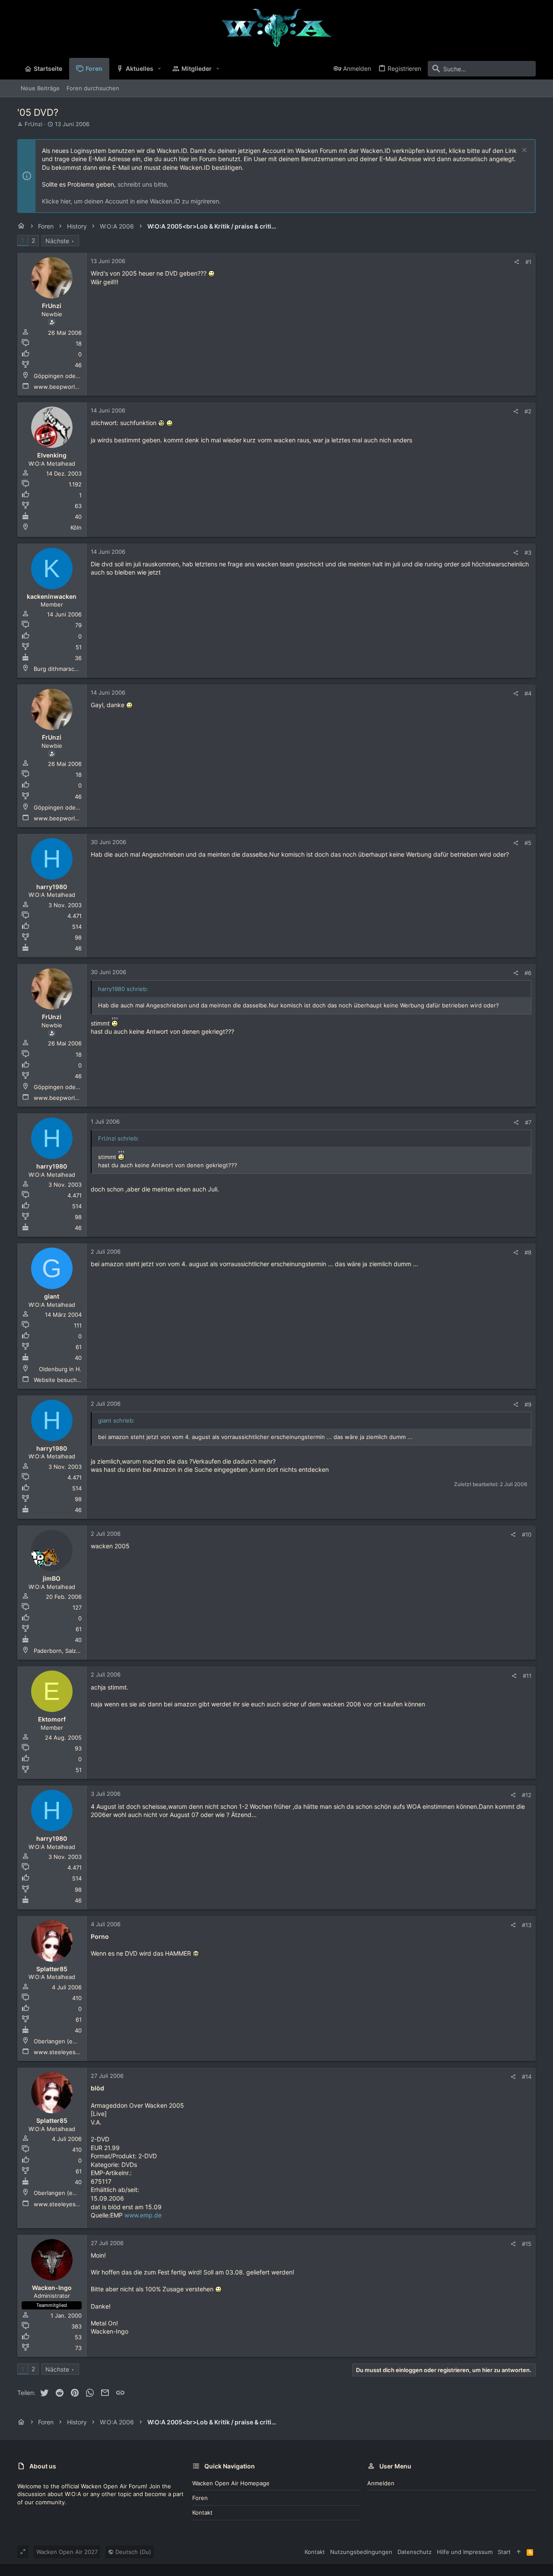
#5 (528, 843)
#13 (527, 1925)
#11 (527, 1676)
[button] (160, 69)
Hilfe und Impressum (465, 2552)
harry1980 (52, 887)
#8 (528, 1252)
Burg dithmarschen (59, 669)
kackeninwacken (52, 596)
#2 (528, 411)
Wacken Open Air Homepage (231, 2483)
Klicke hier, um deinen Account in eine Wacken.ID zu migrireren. (131, 201)
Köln (76, 527)
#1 (528, 262)
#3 (528, 553)
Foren (200, 2498)
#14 (527, 2077)
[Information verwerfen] (523, 151)
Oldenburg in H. (60, 1369)
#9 (528, 1404)
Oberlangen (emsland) (64, 2041)
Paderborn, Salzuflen (62, 1651)
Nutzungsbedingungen (361, 2552)
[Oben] (519, 2552)
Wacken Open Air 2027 (67, 2552)
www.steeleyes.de (59, 2052)
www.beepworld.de (60, 387)
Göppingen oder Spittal (65, 376)
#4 (528, 693)
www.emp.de (143, 2215)
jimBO (52, 1578)
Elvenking (52, 455)
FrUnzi (33, 124)
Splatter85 (52, 1969)
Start (504, 2552)
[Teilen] (516, 262)
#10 (527, 1534)
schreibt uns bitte (142, 184)
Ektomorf (52, 1719)
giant (52, 1296)
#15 (527, 2244)
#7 (528, 1122)
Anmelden (381, 2483)
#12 (527, 1795)
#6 (528, 973)
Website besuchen (59, 1380)
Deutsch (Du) (132, 2552)
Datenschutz (415, 2552)
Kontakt (202, 2512)
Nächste (57, 241)
